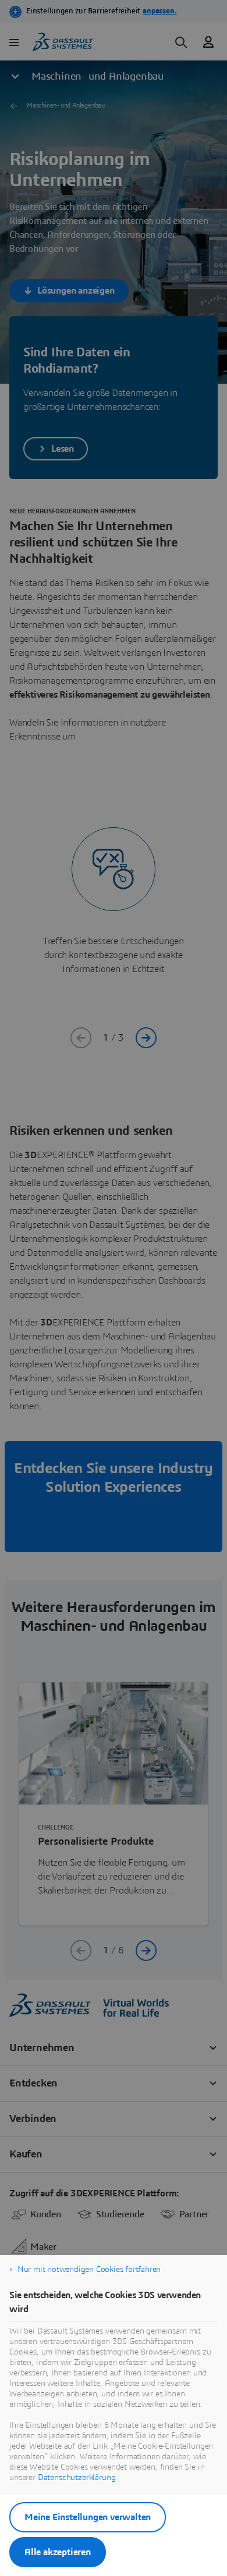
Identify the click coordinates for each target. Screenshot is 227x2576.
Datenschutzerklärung (77, 2478)
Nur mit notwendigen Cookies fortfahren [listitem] (89, 2270)
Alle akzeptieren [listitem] (58, 2552)
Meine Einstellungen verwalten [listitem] (88, 2517)
